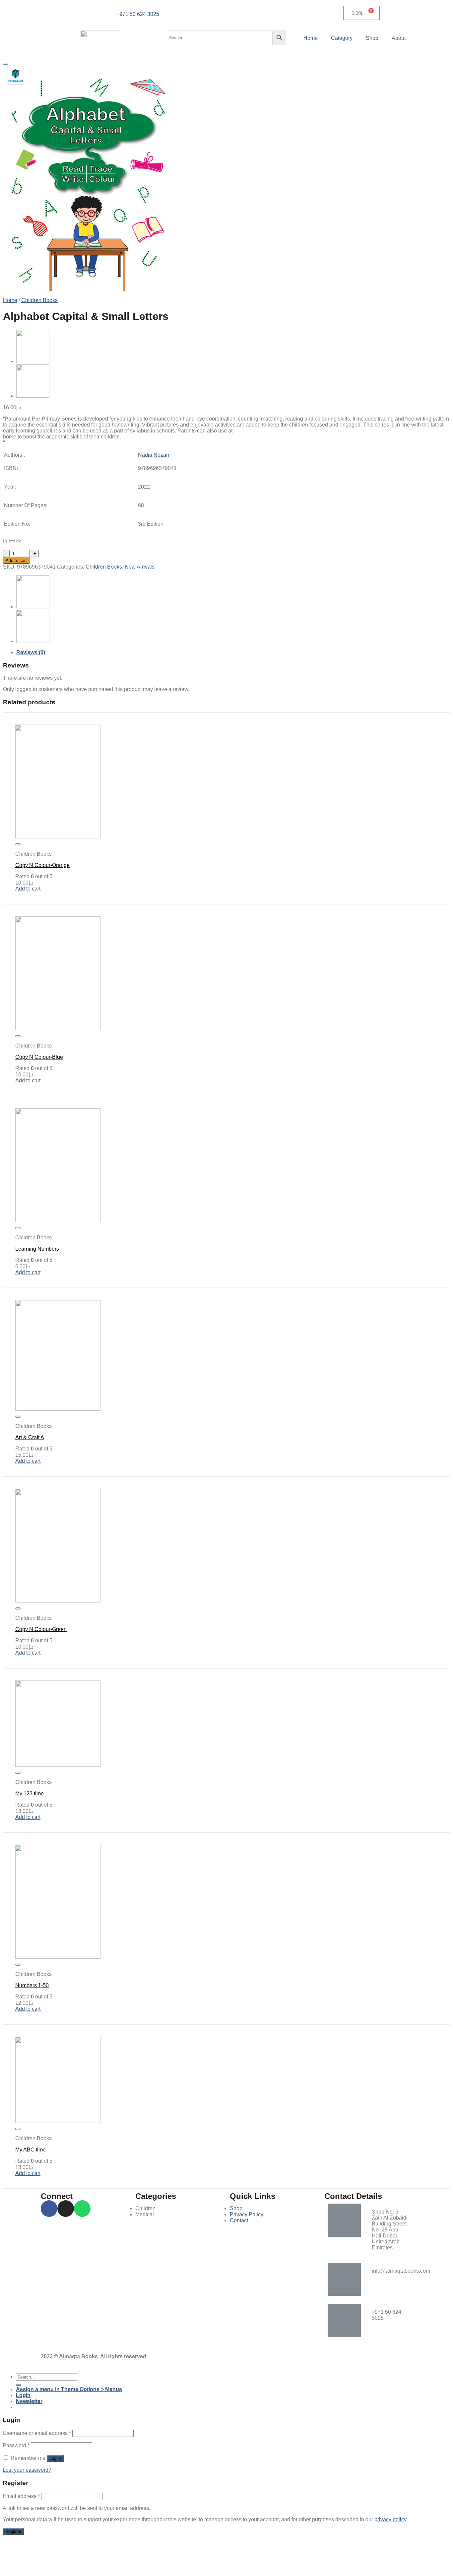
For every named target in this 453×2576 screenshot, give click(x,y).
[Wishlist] (6, 64)
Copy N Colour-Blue (39, 1057)
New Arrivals (140, 567)
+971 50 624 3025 (138, 14)
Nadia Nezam (154, 455)
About (399, 38)
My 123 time (30, 1794)
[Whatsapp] (82, 2209)
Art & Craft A (30, 1437)
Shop (372, 38)
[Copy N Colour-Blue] (58, 1028)
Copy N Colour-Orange (42, 865)
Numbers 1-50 (32, 1985)
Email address (21, 2496)
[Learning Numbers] (58, 1220)
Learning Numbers (37, 1249)
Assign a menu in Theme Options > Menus (69, 2389)
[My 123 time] (58, 1765)
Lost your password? (27, 2470)
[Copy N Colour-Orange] (33, 396)
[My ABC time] (58, 2121)
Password (16, 2445)
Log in (55, 2458)
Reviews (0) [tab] (31, 652)
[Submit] (19, 2385)
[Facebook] (49, 2209)
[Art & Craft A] (58, 1409)
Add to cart (16, 560)
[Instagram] (66, 2209)
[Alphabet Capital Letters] (33, 361)
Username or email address (37, 2433)
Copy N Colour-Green (41, 1629)
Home (311, 38)
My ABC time (31, 2150)
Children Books (39, 300)
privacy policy (390, 2519)
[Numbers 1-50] (58, 1957)
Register (13, 2531)
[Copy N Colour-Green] (58, 1601)
